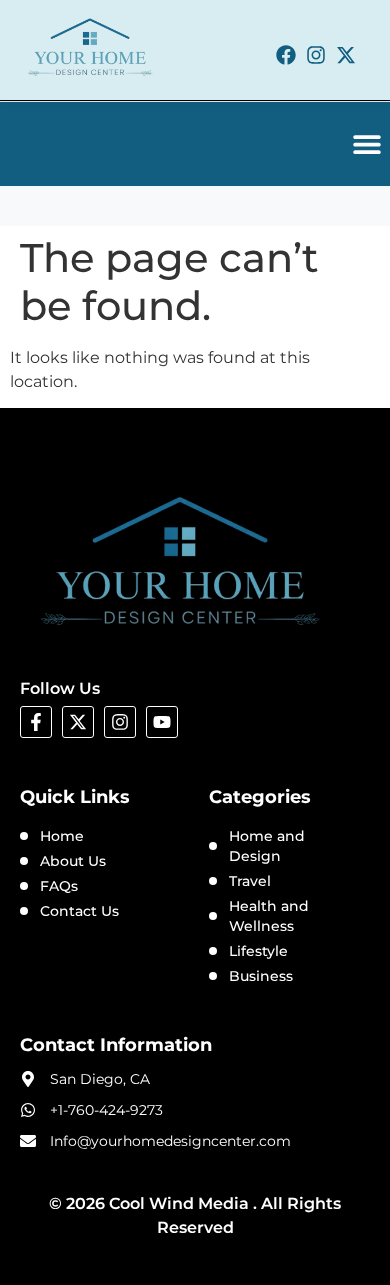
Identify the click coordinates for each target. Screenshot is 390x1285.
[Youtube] (162, 722)
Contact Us (79, 911)
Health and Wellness (269, 916)
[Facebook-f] (36, 722)
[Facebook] (286, 55)
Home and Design (267, 846)
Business (261, 976)
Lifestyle (258, 951)
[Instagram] (316, 55)
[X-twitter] (346, 55)
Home (62, 836)
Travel (250, 881)
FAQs (59, 886)
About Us (73, 861)
